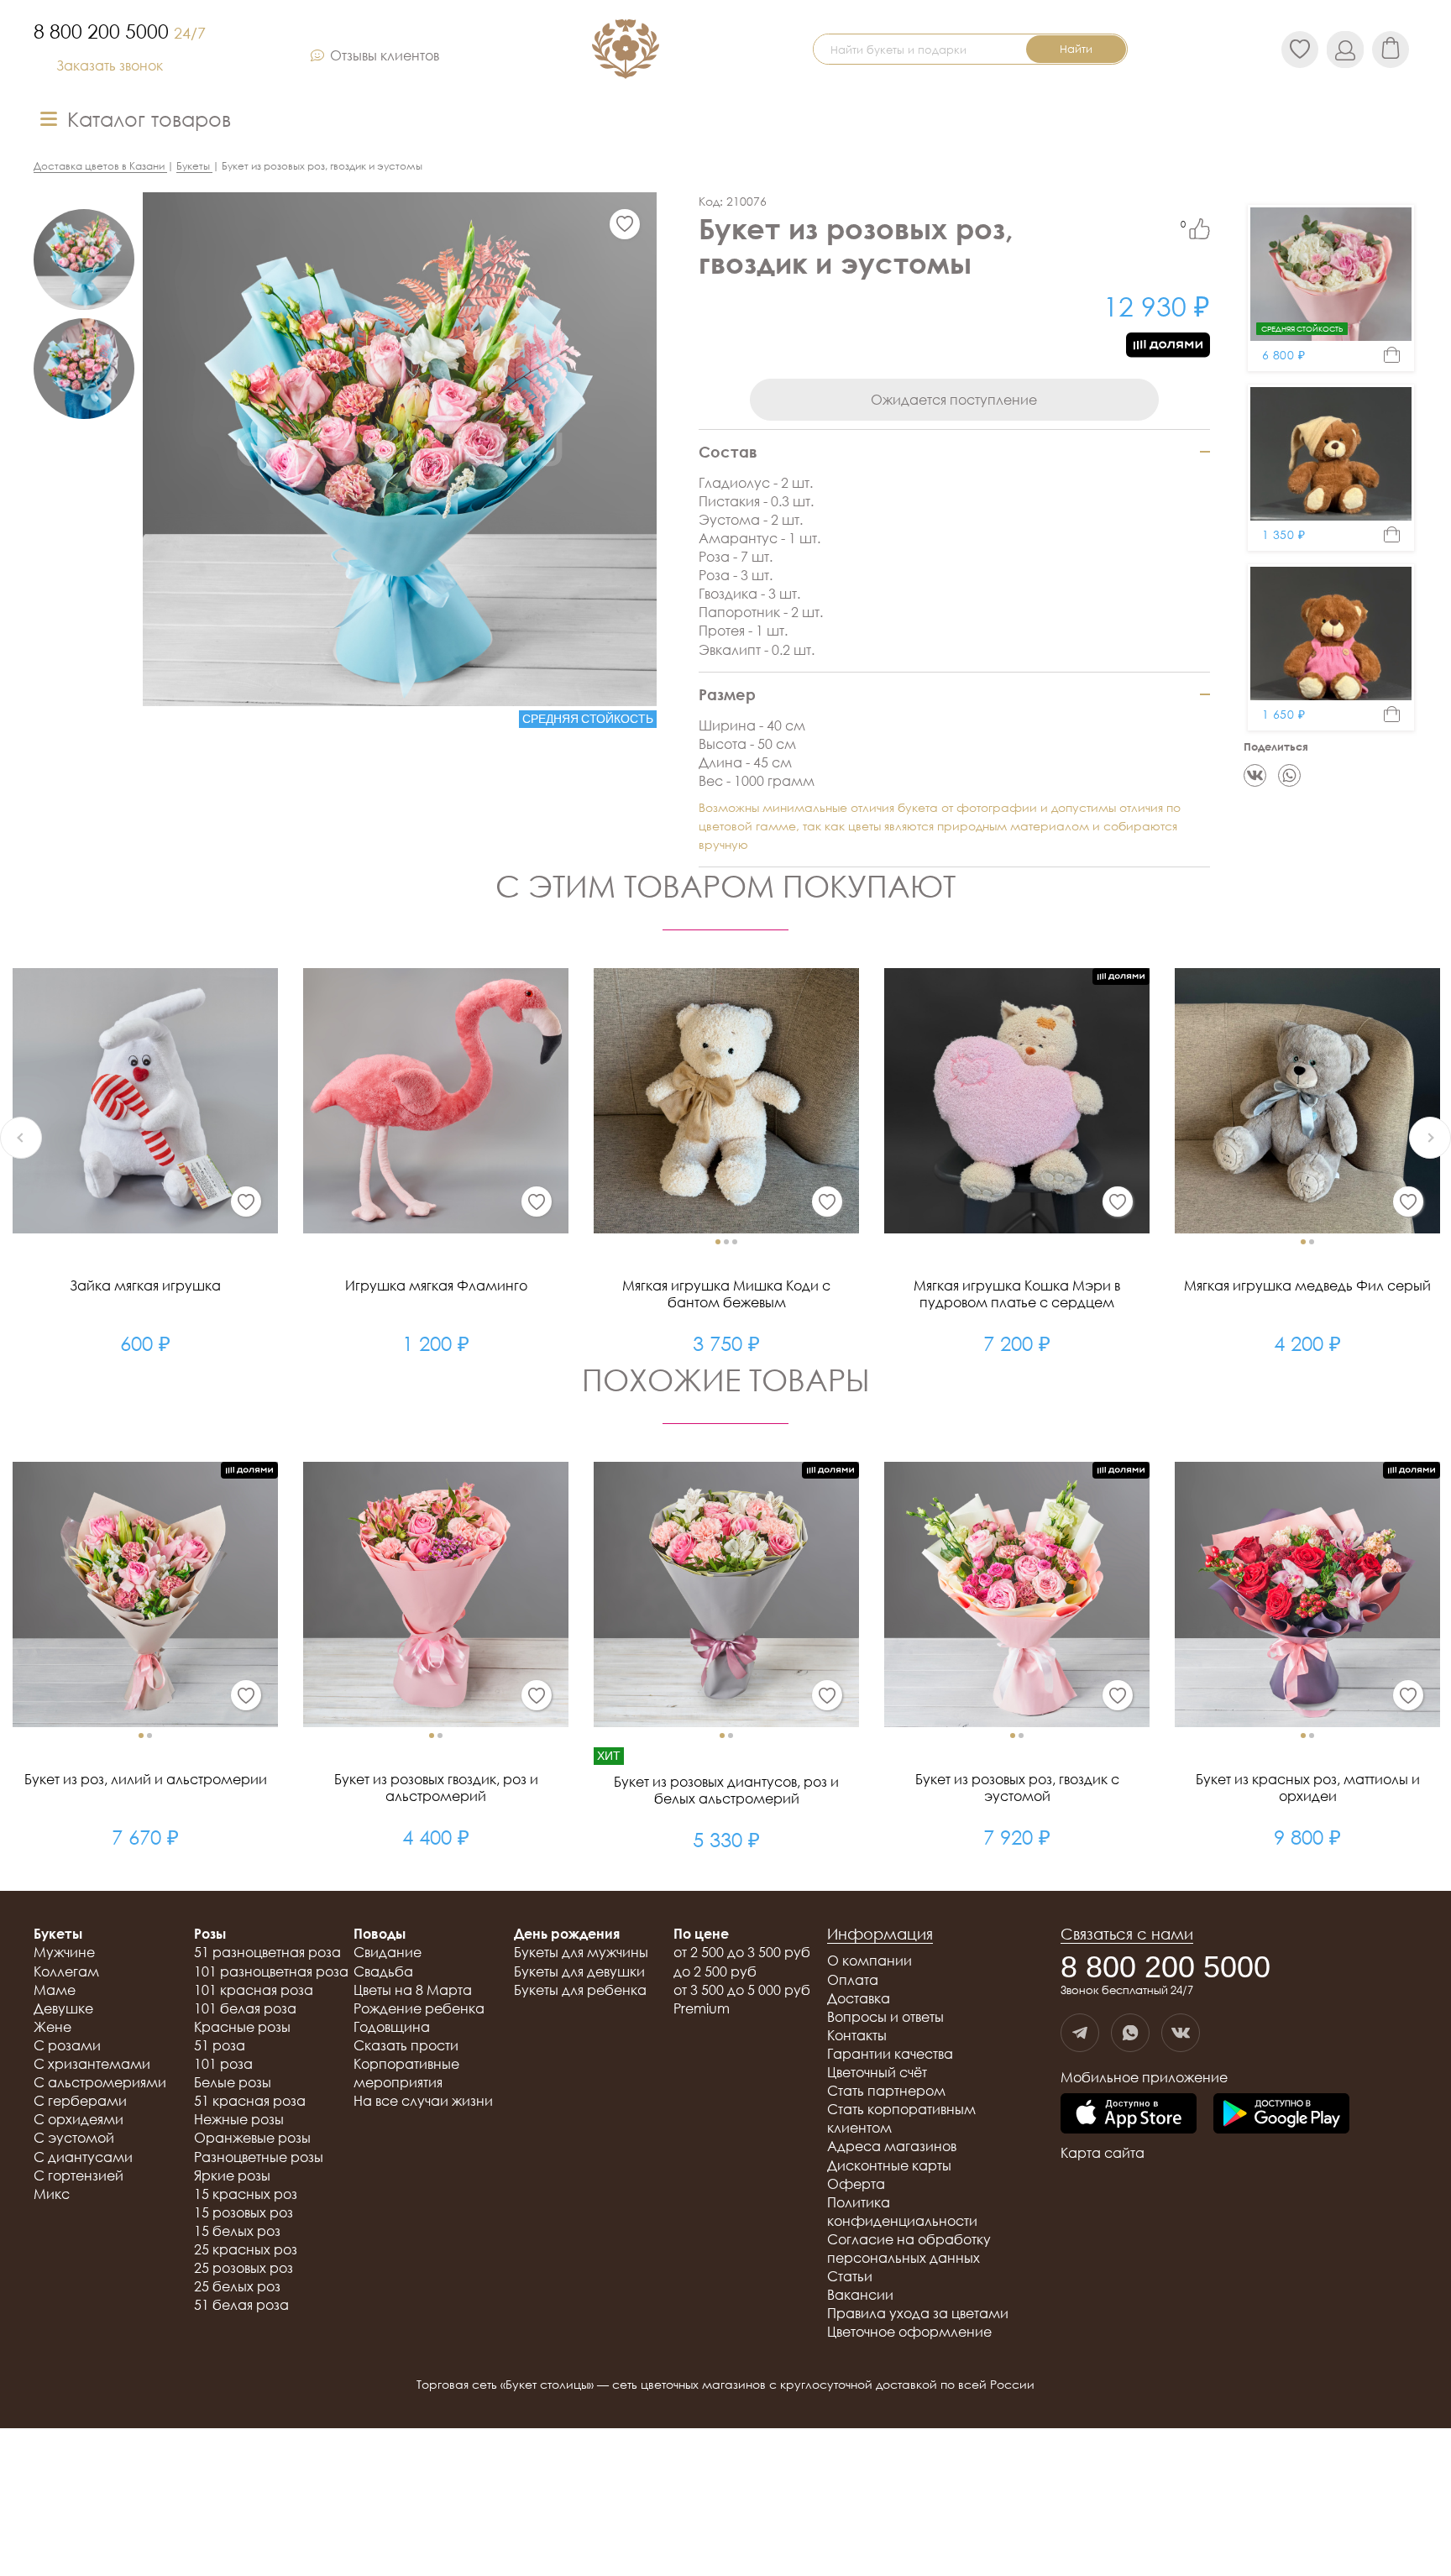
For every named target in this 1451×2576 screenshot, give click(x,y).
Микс (52, 2194)
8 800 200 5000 (120, 31)
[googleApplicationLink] (1281, 2115)
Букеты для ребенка (580, 1990)
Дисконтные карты (889, 2165)
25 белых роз (237, 2286)
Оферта (856, 2184)
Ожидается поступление (954, 400)
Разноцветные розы (259, 2157)
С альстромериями (100, 2082)
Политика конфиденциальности (902, 2212)
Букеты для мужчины (581, 1952)
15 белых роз (237, 2231)
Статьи (850, 2276)
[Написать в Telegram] (1080, 2033)
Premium (702, 2008)
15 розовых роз (244, 2212)
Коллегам (66, 1971)
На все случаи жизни (423, 2101)
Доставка (859, 1998)
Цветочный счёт (877, 2072)
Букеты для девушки (579, 1971)
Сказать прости (406, 2045)
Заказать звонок (110, 65)
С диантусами (83, 2157)
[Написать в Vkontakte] (1181, 2033)
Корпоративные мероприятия (406, 2073)
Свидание (388, 1952)
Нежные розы (239, 2119)
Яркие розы (232, 2175)
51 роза (220, 2045)
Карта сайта (1103, 2153)
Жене (52, 2027)
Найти (1076, 49)
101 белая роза (245, 2008)
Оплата (853, 1980)
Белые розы (233, 2082)
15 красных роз (246, 2194)
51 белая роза (241, 2305)
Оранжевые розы (252, 2138)
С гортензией (79, 2175)
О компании (870, 1961)
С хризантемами (92, 2064)
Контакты (857, 2035)
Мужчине (64, 1952)
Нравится (1200, 229)
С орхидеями (79, 2119)
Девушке (63, 2008)
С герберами (80, 2101)
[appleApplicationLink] (1129, 2115)
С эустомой (74, 2138)
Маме (55, 1990)
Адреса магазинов (892, 2146)
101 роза (223, 2064)
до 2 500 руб (715, 1971)
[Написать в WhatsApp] (1130, 2033)
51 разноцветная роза (267, 1952)
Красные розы (242, 2027)
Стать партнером (886, 2091)
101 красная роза (254, 1990)
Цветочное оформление (909, 2332)
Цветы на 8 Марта (413, 1990)
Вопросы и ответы (885, 2017)
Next (1430, 1138)
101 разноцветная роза (271, 1971)
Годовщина (392, 2027)
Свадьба (383, 1971)
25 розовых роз (244, 2268)
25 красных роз (246, 2249)
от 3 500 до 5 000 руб (742, 1990)
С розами (67, 2045)
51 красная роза (250, 2101)
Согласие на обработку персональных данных (909, 2249)
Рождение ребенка (419, 2008)
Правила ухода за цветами (918, 2313)
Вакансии (860, 2295)
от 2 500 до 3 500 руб (742, 1952)
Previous (21, 1138)
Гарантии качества (890, 2054)
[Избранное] (625, 224)
